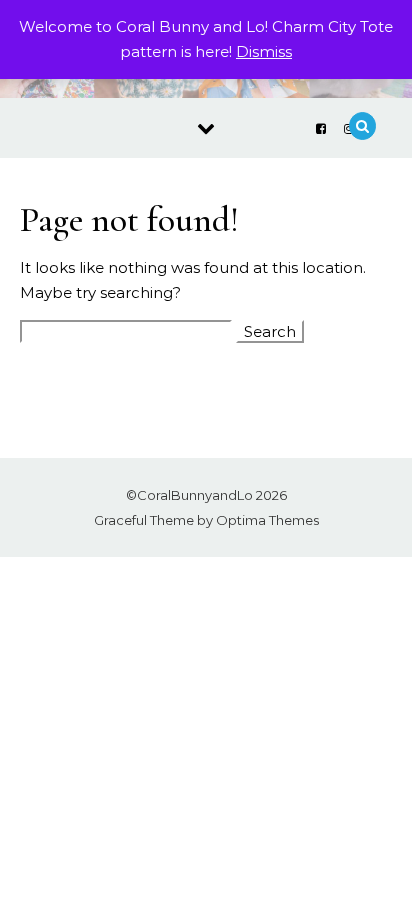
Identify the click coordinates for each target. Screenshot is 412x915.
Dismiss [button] (264, 51)
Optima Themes (267, 520)
